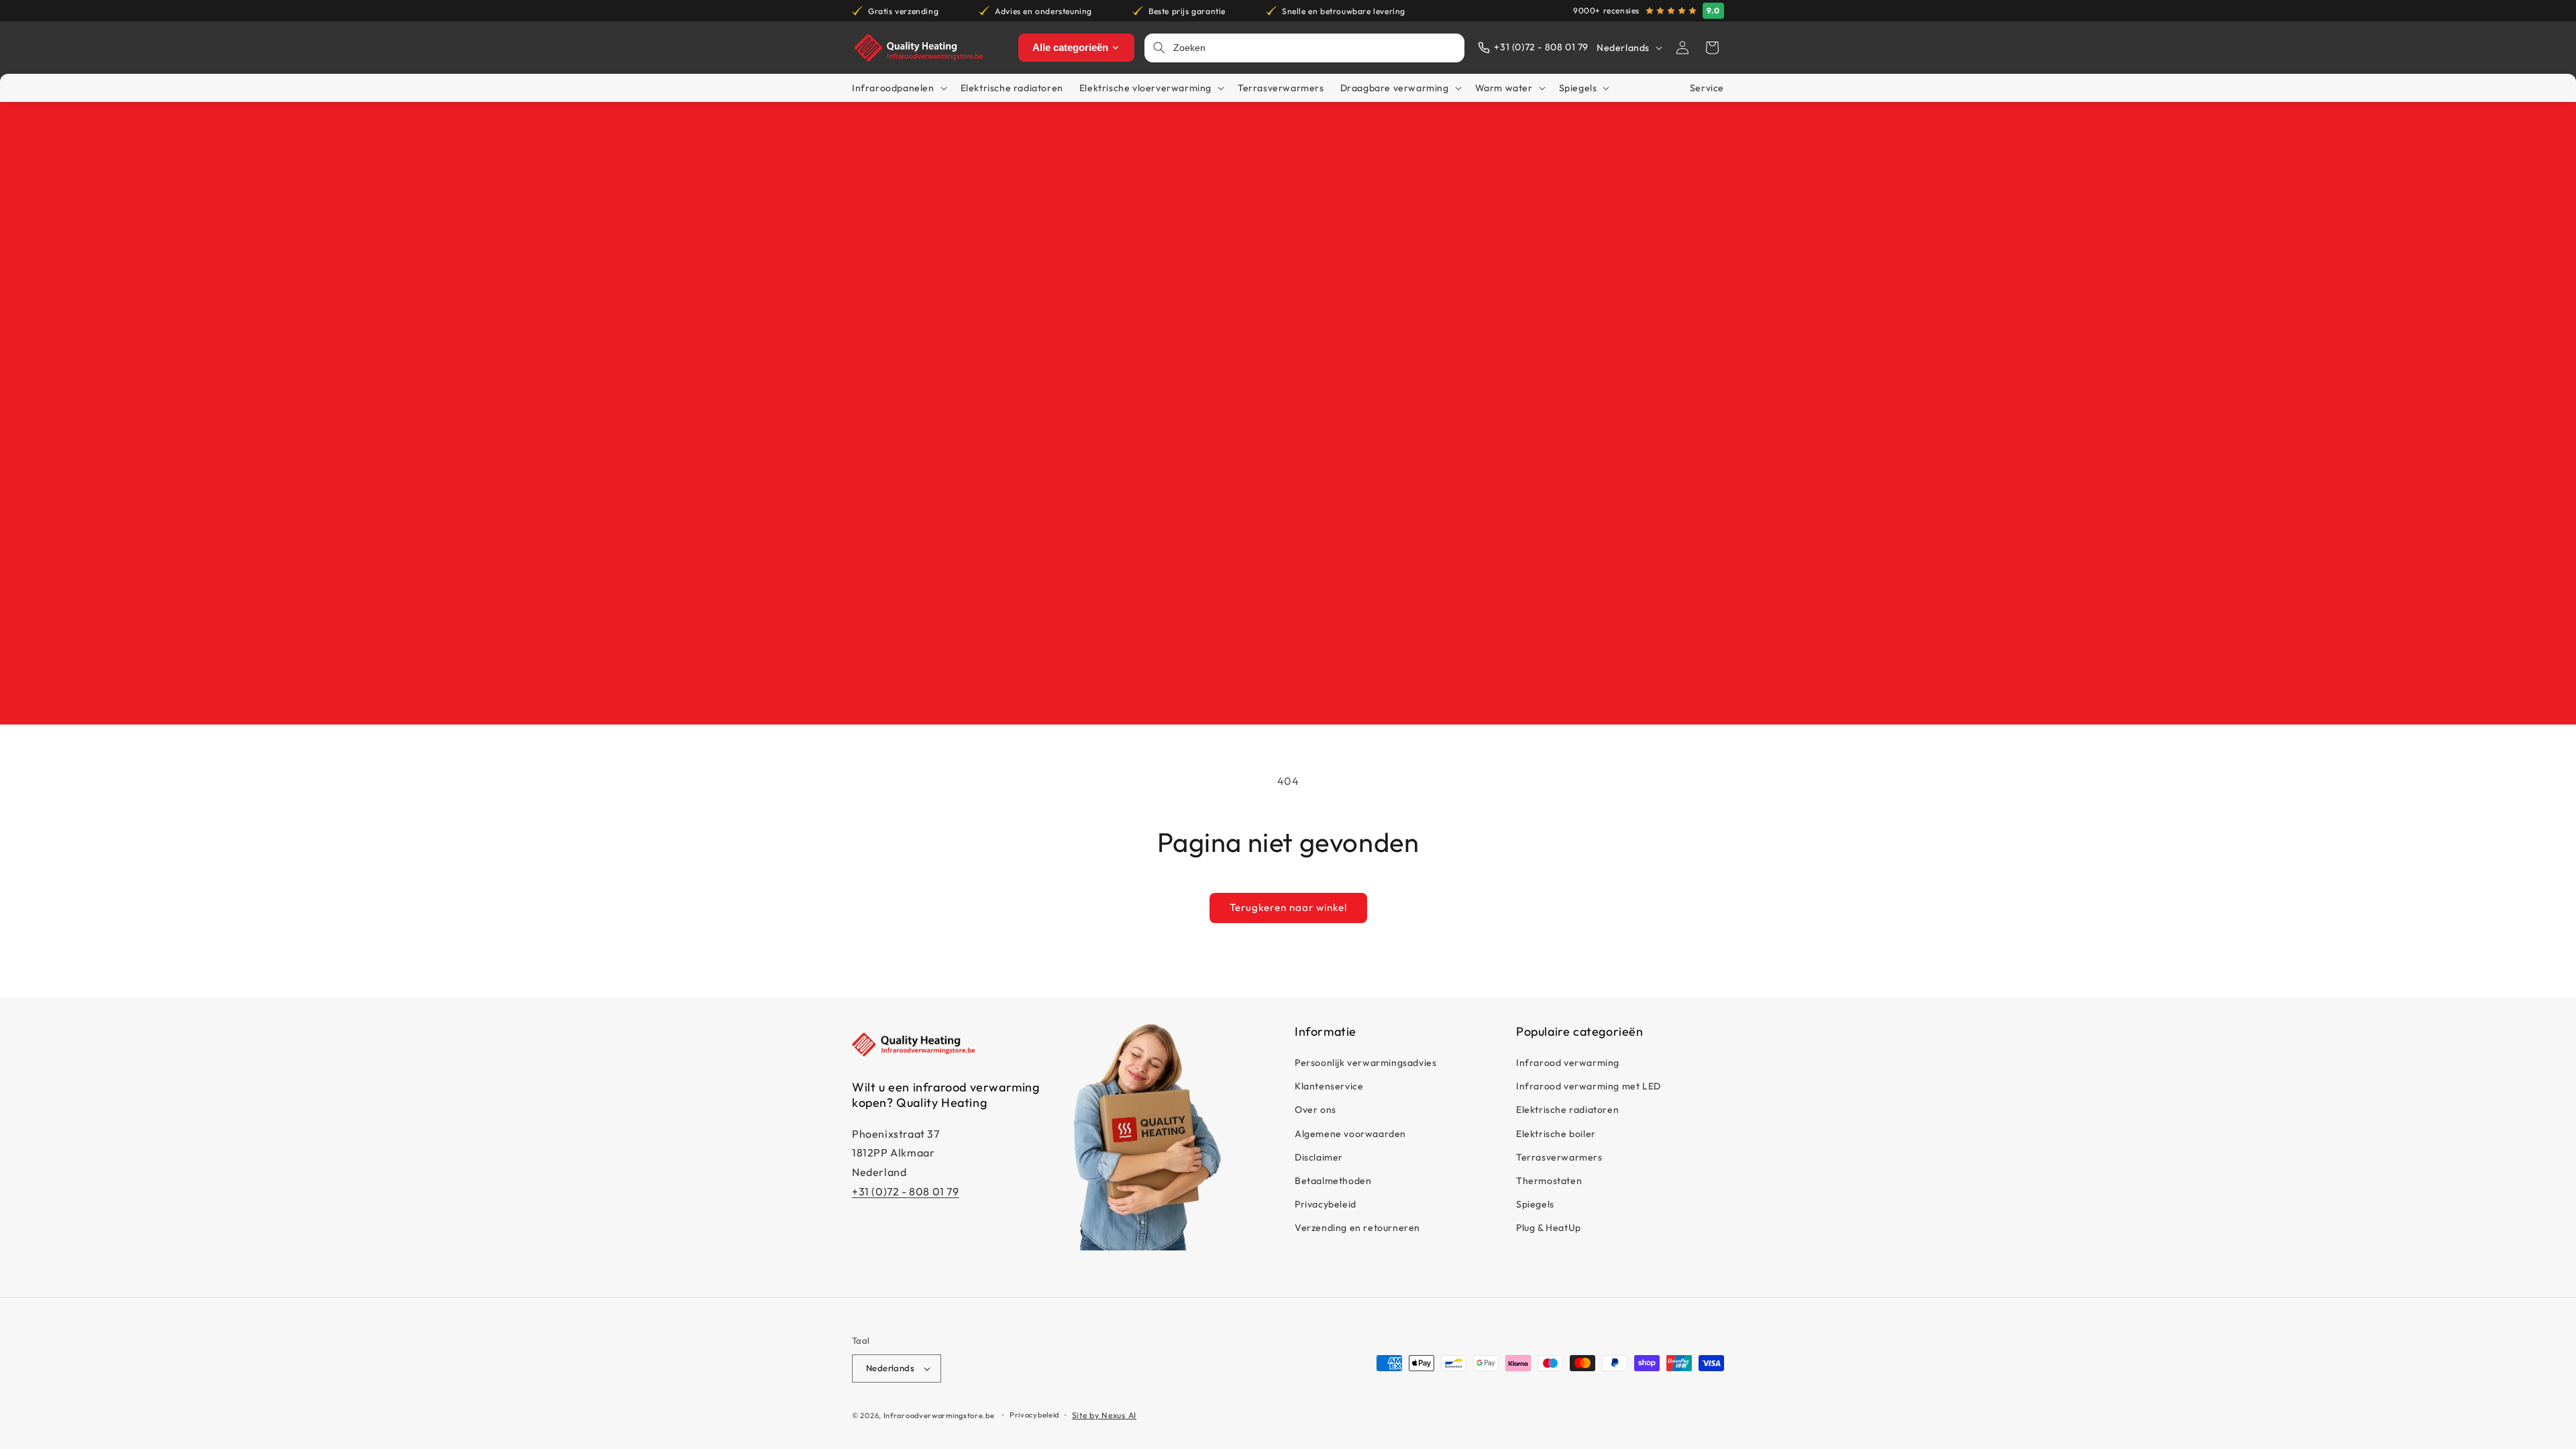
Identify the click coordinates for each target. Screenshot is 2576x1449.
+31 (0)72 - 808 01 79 (906, 1191)
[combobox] (1315, 48)
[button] (1712, 48)
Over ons (1316, 1110)
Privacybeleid (1326, 1204)
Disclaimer (1319, 1157)
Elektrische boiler (1556, 1134)
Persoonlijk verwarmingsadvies (1365, 1063)
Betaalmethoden (1333, 1181)
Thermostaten (1549, 1181)
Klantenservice (1329, 1086)
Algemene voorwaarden (1350, 1134)
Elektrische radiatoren (1567, 1110)
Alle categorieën (1070, 47)
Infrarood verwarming (1568, 1063)
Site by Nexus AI (1104, 1415)
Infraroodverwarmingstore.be (939, 1415)
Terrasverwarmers (1559, 1157)
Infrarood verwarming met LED (1589, 1086)
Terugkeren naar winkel (1288, 907)
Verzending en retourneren (1357, 1228)
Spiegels (1535, 1204)
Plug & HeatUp (1549, 1228)
